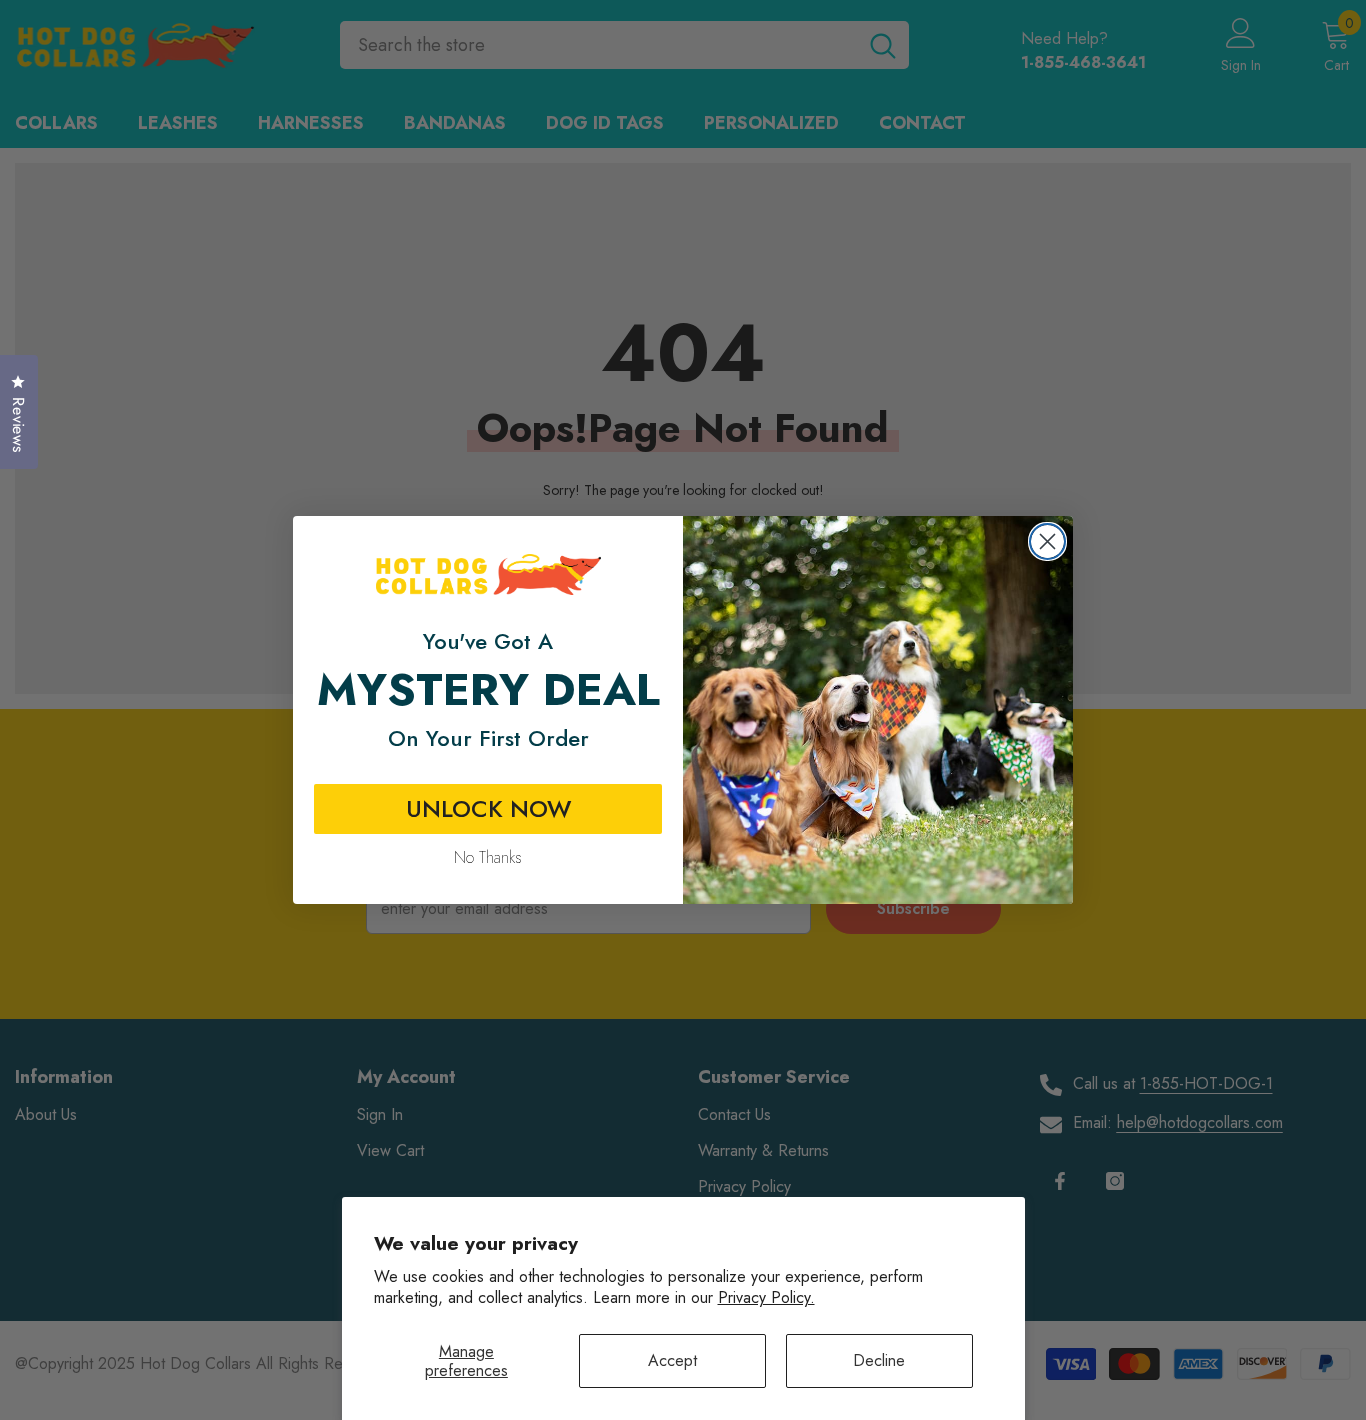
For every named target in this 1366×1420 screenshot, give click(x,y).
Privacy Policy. (766, 1297)
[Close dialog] (1047, 541)
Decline (879, 1360)
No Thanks (488, 857)
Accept (672, 1360)
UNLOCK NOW (488, 808)
